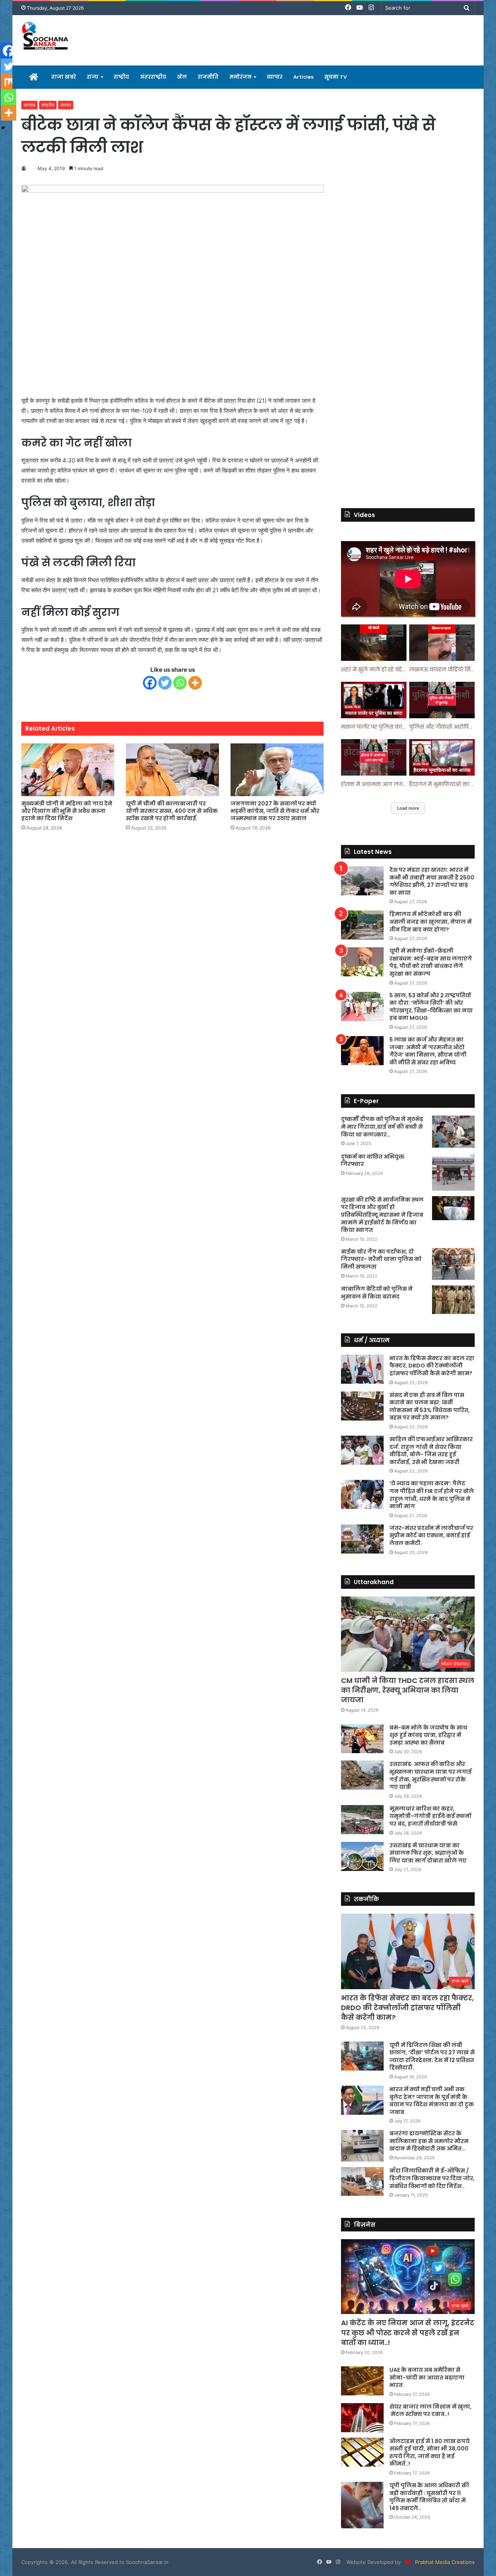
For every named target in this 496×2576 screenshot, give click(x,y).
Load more (408, 808)
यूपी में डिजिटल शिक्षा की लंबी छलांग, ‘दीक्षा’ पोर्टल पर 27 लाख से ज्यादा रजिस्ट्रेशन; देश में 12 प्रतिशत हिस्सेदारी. (432, 2056)
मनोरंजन (240, 77)
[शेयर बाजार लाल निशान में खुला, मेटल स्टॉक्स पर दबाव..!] (362, 2418)
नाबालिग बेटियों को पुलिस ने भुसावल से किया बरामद (377, 1293)
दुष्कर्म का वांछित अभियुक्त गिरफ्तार (373, 1160)
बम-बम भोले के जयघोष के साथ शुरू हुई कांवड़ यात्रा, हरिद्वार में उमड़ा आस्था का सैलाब (428, 1735)
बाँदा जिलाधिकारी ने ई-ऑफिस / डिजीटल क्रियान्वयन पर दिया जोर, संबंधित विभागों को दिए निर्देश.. (432, 2178)
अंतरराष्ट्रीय (153, 77)
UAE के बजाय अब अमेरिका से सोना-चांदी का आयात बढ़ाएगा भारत (427, 2377)
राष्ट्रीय (121, 77)
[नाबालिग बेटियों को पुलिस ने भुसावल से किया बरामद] (453, 1300)
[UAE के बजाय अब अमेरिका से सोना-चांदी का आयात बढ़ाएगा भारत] (362, 2381)
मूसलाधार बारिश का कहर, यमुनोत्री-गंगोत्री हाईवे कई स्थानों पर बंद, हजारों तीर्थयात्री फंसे (430, 1816)
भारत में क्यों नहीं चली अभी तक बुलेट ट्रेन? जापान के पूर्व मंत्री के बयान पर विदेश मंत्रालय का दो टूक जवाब (432, 2101)
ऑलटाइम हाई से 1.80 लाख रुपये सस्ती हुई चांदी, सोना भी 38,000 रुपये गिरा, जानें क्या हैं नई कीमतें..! (430, 2453)
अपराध (29, 105)
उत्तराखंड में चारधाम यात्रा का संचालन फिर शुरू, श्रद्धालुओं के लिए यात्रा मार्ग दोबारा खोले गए (428, 1853)
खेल (182, 77)
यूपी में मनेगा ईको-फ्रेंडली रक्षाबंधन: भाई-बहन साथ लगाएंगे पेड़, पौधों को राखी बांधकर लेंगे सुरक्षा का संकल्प (431, 962)
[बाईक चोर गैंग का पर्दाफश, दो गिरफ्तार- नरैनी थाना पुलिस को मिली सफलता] (453, 1264)
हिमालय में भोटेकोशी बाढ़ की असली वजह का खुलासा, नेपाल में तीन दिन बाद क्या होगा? (431, 922)
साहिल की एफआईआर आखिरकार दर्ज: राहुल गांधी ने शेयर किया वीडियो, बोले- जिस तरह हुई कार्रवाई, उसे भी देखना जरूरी (431, 1451)
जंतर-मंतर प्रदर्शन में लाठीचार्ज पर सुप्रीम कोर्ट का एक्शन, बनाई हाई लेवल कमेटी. (431, 1535)
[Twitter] (165, 683)
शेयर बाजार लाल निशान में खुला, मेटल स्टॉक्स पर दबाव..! (431, 2410)
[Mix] (9, 82)
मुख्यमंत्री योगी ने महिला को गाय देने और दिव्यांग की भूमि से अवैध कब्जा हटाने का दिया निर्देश (67, 811)
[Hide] (3, 128)
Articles (303, 77)
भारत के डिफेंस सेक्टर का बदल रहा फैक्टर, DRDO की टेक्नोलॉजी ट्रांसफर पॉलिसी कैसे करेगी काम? (432, 1366)
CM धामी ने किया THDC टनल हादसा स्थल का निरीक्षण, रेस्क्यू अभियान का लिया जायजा (408, 1690)
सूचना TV (336, 77)
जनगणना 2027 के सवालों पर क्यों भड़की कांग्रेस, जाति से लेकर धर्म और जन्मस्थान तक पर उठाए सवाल (275, 811)
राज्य (93, 77)
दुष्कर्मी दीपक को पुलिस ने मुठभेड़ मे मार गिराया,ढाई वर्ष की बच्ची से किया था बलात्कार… (382, 1127)
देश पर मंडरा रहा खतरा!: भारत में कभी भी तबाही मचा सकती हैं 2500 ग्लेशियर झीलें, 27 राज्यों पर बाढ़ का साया (432, 881)
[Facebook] (150, 683)
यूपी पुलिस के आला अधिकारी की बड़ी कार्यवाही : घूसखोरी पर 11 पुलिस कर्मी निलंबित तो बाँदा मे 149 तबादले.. (429, 2497)
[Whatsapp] (180, 683)
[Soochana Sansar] (46, 37)
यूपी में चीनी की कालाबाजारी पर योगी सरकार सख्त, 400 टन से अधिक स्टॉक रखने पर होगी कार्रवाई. (172, 811)
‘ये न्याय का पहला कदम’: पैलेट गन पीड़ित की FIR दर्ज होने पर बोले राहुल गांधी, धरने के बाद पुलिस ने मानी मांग (432, 1495)
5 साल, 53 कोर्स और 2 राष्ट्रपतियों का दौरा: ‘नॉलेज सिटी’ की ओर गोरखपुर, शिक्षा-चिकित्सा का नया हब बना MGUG (431, 1007)
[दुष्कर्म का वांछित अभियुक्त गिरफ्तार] (453, 1172)
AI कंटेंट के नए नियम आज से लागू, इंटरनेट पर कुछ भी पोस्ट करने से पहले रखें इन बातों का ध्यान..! (408, 2332)
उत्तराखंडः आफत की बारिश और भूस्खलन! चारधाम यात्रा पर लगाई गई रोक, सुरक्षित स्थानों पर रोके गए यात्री (431, 1775)
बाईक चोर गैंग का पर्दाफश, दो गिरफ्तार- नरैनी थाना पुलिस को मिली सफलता (381, 1259)
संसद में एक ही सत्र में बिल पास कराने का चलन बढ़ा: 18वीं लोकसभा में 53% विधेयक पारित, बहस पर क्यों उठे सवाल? (430, 1406)
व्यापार (275, 77)
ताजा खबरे (64, 77)
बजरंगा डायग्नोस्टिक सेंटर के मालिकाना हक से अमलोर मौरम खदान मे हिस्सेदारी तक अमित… (429, 2141)
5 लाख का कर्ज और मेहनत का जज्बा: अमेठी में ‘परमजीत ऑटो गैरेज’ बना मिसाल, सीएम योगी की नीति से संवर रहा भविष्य (428, 1051)
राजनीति (208, 77)
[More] (195, 683)
